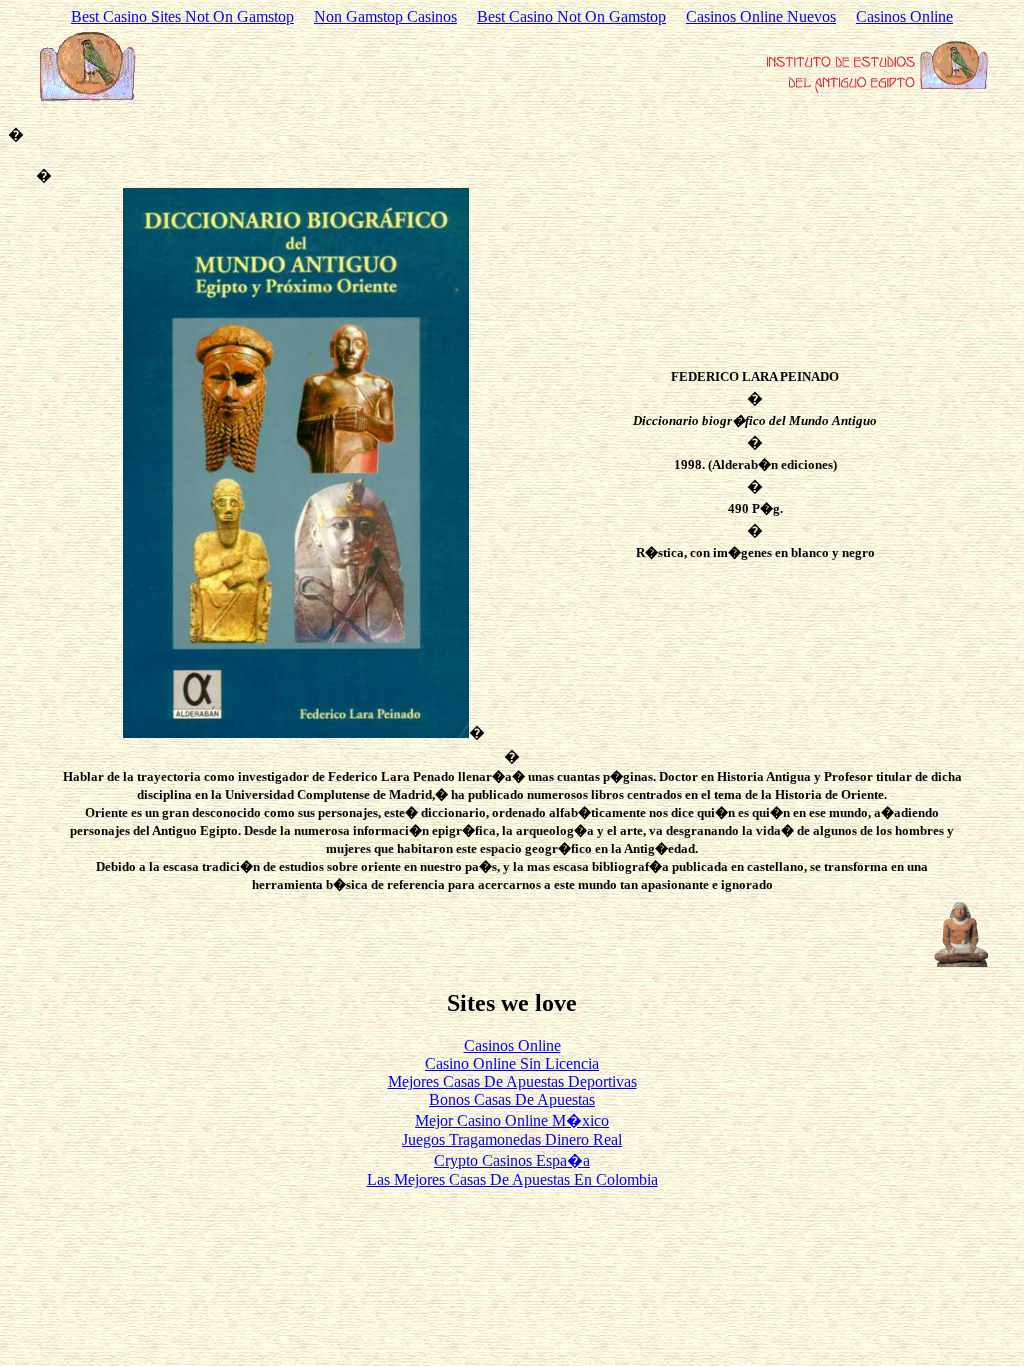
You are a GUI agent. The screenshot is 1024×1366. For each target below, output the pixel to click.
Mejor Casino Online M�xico (512, 1120)
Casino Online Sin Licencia (512, 1063)
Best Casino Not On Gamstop (571, 16)
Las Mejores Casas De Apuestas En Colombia (512, 1179)
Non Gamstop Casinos (385, 16)
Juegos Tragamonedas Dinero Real (512, 1139)
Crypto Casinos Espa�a (512, 1160)
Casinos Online (904, 16)
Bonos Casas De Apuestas (512, 1099)
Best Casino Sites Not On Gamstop (182, 16)
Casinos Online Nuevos (761, 16)
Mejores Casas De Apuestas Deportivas (512, 1081)
